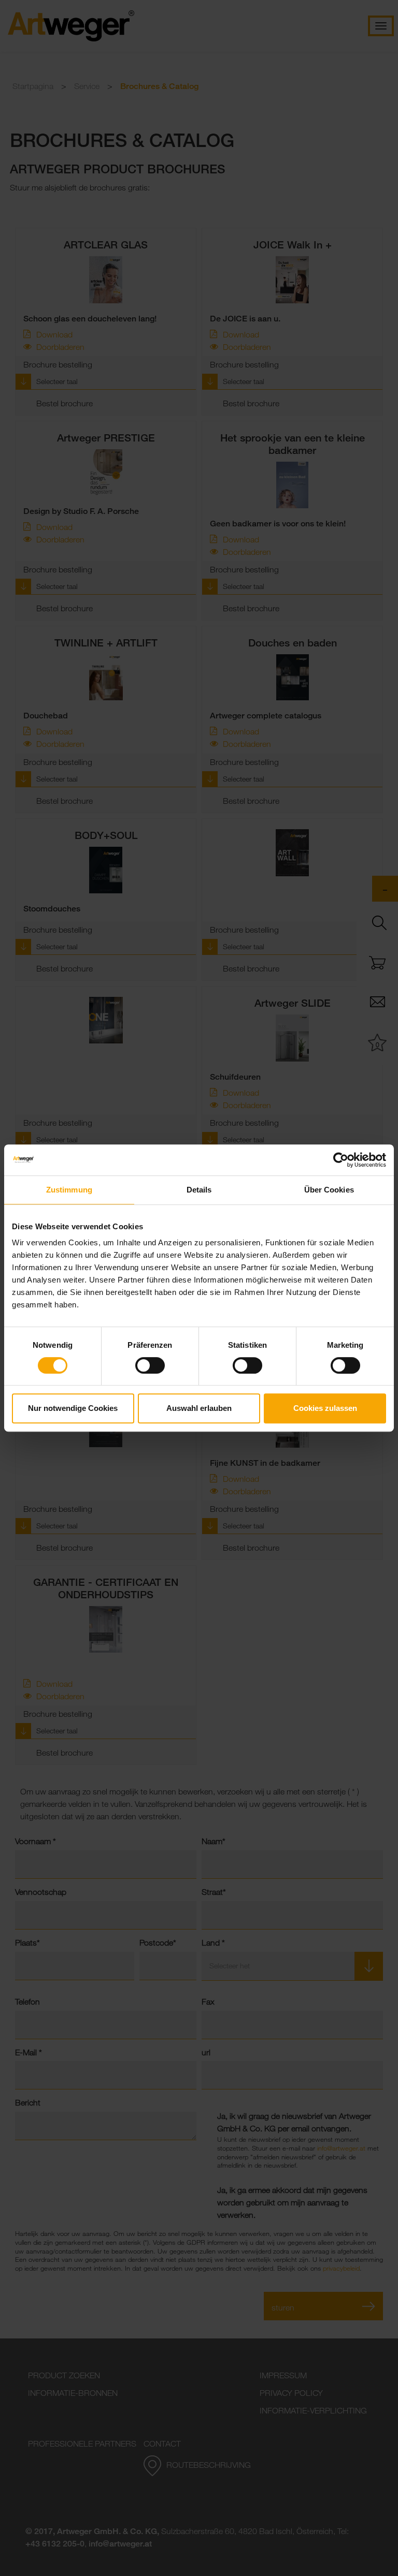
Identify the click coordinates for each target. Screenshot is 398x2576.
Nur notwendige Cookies (73, 1408)
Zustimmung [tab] (69, 1190)
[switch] (150, 1365)
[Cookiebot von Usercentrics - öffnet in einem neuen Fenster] (341, 1160)
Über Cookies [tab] (329, 1190)
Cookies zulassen (325, 1408)
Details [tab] (199, 1190)
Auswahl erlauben (199, 1408)
